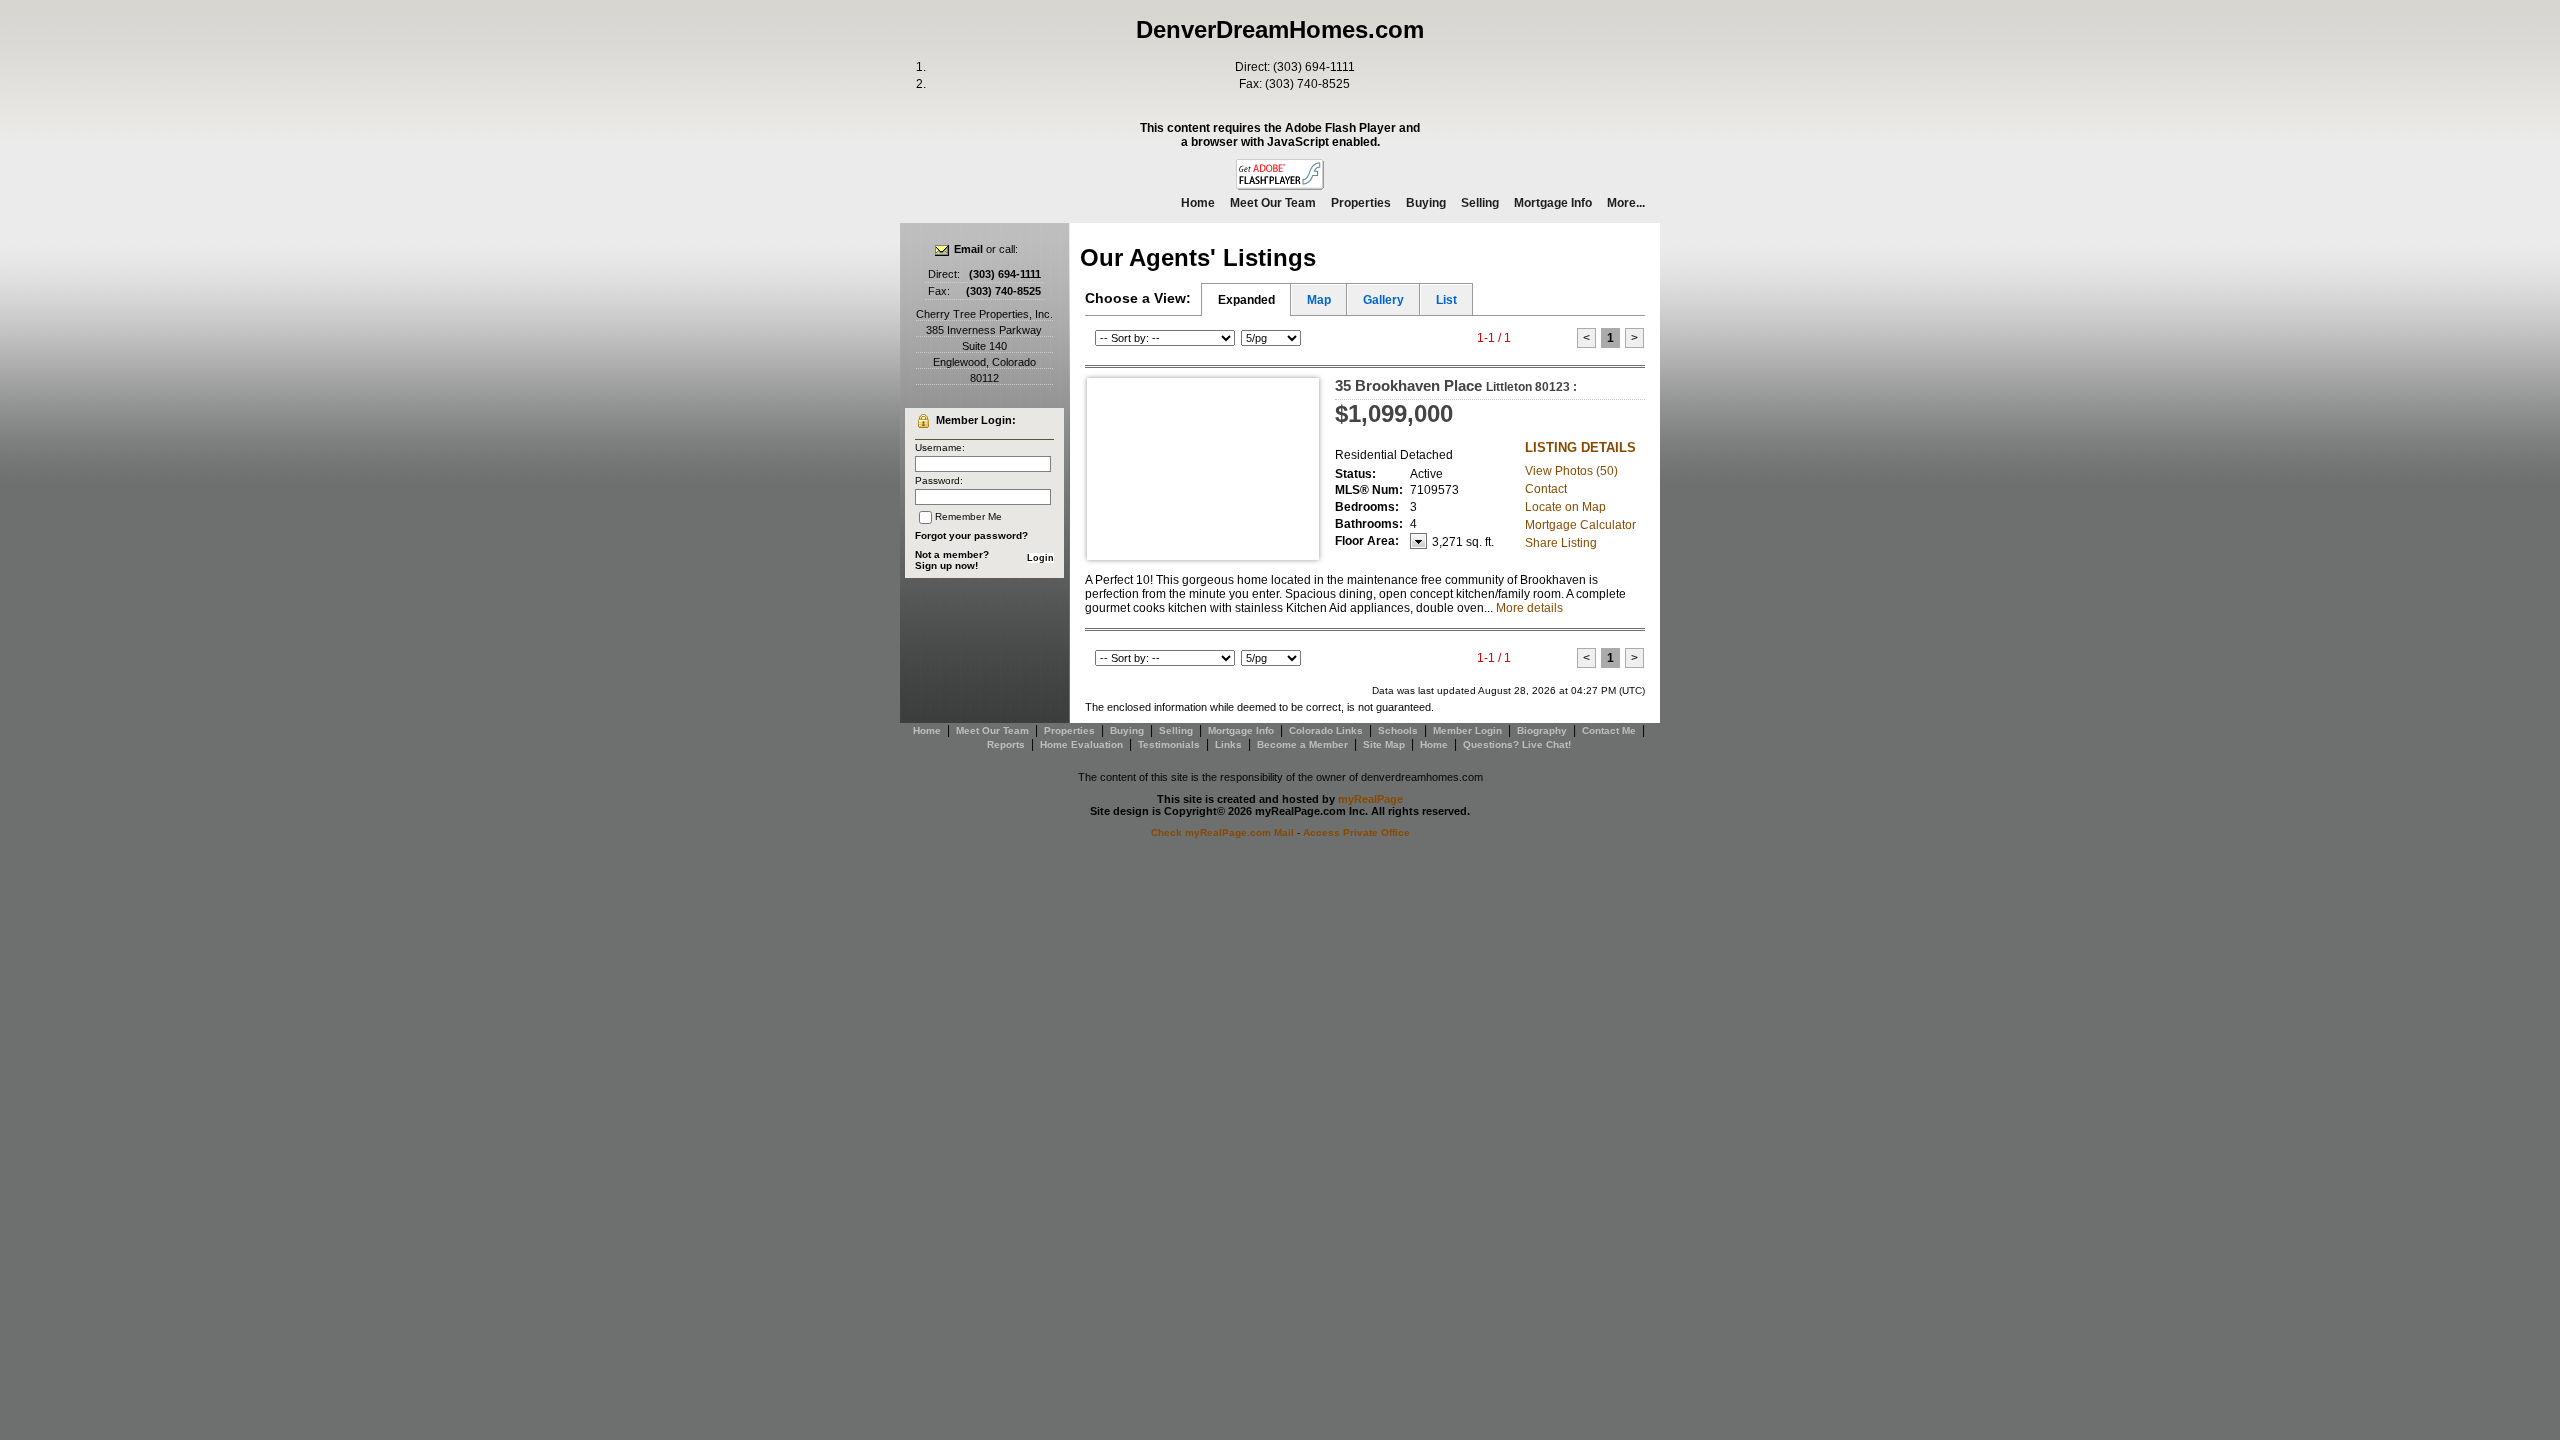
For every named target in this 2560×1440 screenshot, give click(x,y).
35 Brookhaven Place (1456, 385)
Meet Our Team (1273, 203)
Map (1319, 300)
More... (1626, 203)
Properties (1361, 203)
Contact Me (1609, 730)
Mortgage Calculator (1580, 525)
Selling (1480, 203)
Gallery (1383, 300)
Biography (1542, 730)
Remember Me (968, 516)
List (1446, 300)
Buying (1426, 203)
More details (1529, 608)
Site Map (1384, 744)
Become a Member (1302, 744)
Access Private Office (1356, 832)
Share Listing (1561, 543)
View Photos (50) (1571, 471)
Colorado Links (1326, 730)
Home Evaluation (1081, 744)
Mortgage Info (1553, 203)
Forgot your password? (971, 535)
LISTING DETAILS (1580, 447)
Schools (1398, 730)
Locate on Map (1565, 507)
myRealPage (1370, 799)
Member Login (1467, 730)
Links (1228, 744)
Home (1198, 203)
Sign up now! (946, 565)
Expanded (1246, 300)
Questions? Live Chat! (1517, 744)
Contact (1546, 489)
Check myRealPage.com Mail (1222, 832)
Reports (1006, 744)
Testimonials (1169, 744)
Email (968, 249)
